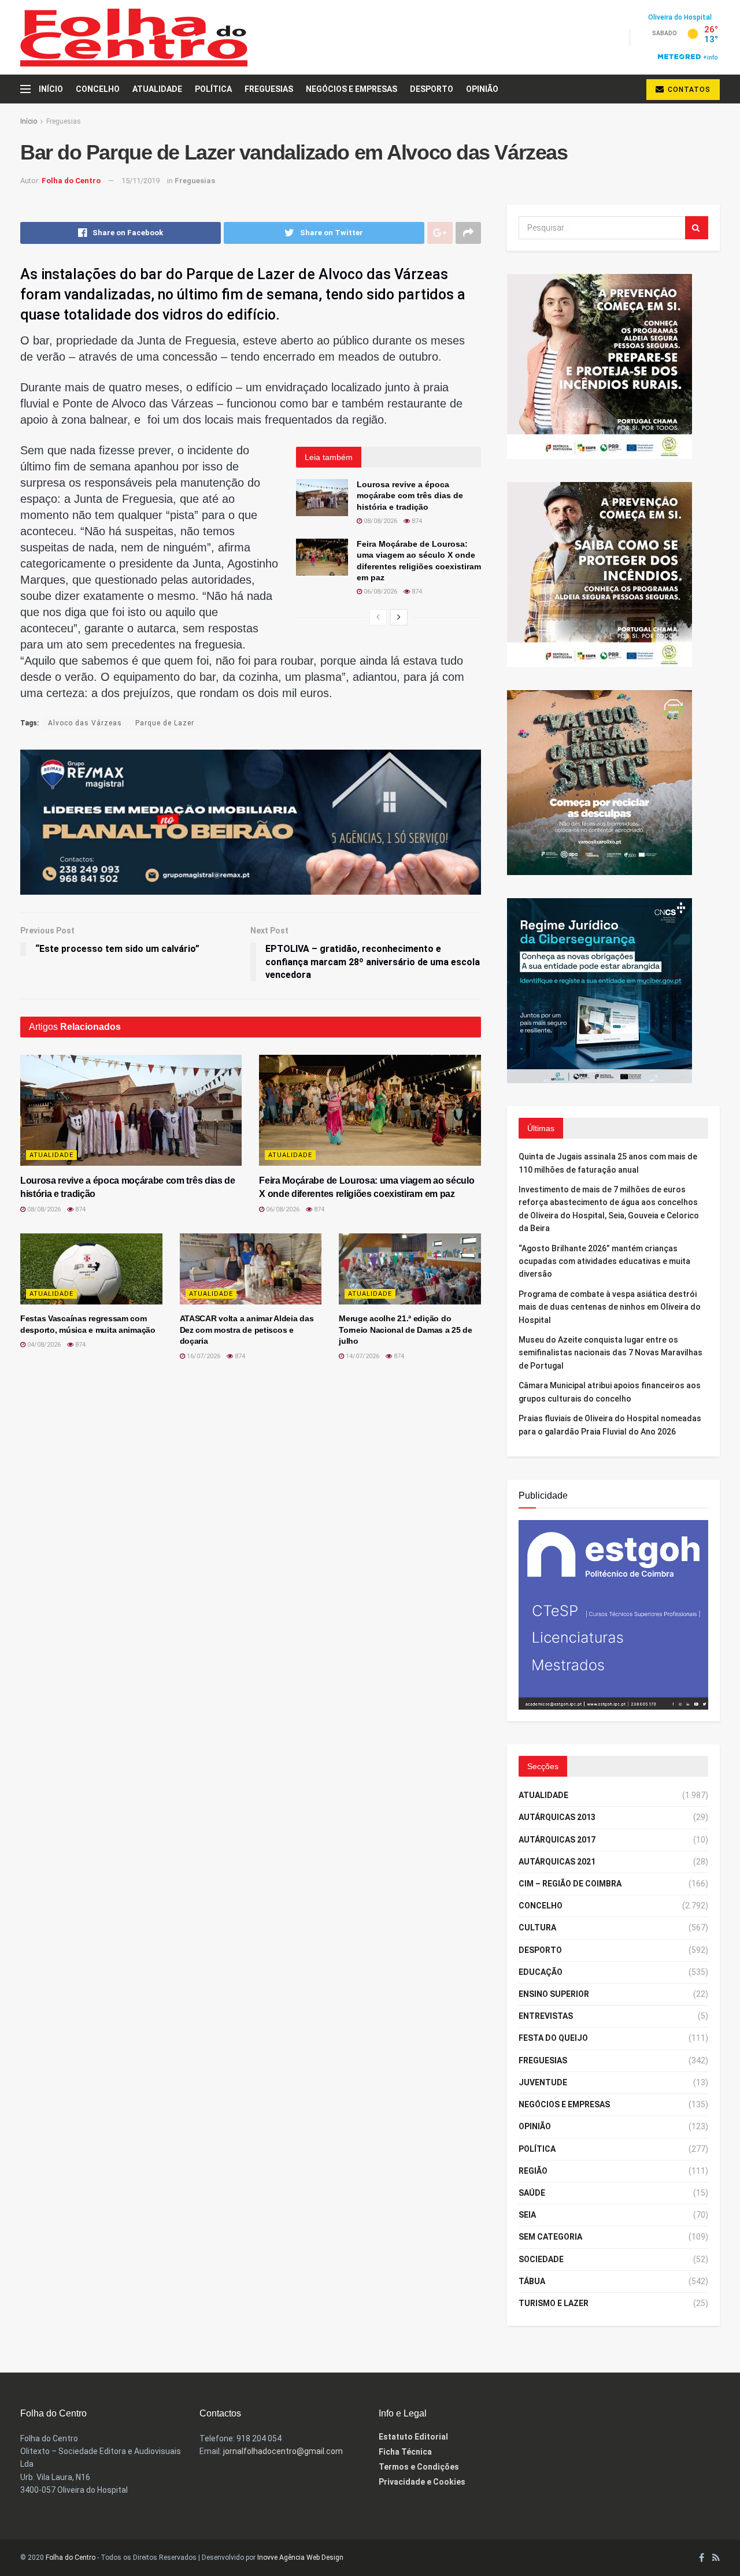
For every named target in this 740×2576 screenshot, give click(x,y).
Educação (541, 1972)
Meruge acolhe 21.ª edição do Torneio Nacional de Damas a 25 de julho (406, 1330)
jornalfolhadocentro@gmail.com (283, 2451)
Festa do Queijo (553, 2038)
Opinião (482, 89)
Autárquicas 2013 (557, 1817)
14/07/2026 (362, 1356)
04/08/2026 (43, 1345)
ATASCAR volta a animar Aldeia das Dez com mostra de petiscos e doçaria (247, 1330)
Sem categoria (550, 2237)
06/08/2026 (380, 592)
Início (51, 89)
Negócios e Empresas (351, 89)
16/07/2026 (203, 1356)
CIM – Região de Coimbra (570, 1884)
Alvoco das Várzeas (85, 723)
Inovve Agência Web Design (300, 2558)
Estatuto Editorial (413, 2437)
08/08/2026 (380, 521)
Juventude (543, 2082)
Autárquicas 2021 (557, 1862)
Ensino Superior (554, 1994)
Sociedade (541, 2259)
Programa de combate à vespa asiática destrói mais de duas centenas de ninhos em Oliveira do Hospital (610, 1307)
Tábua (532, 2281)
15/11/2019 (140, 181)
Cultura (537, 1928)
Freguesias (269, 89)
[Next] (399, 617)
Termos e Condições (419, 2467)
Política (213, 89)
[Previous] (378, 617)
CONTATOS (688, 90)
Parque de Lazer (165, 723)
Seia (527, 2215)
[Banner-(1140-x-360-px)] (251, 821)
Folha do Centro (71, 181)
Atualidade (157, 89)
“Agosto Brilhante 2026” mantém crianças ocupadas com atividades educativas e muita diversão (604, 1261)
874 (416, 521)
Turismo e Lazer (554, 2303)
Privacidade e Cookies (422, 2482)
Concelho (98, 89)
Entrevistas (546, 2016)
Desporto (432, 89)
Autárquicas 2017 (557, 1840)
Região (533, 2171)
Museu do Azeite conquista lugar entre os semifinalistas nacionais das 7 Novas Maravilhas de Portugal (610, 1353)
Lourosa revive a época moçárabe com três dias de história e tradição (410, 496)
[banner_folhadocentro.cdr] (613, 1614)
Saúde (532, 2193)
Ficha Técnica (405, 2452)
